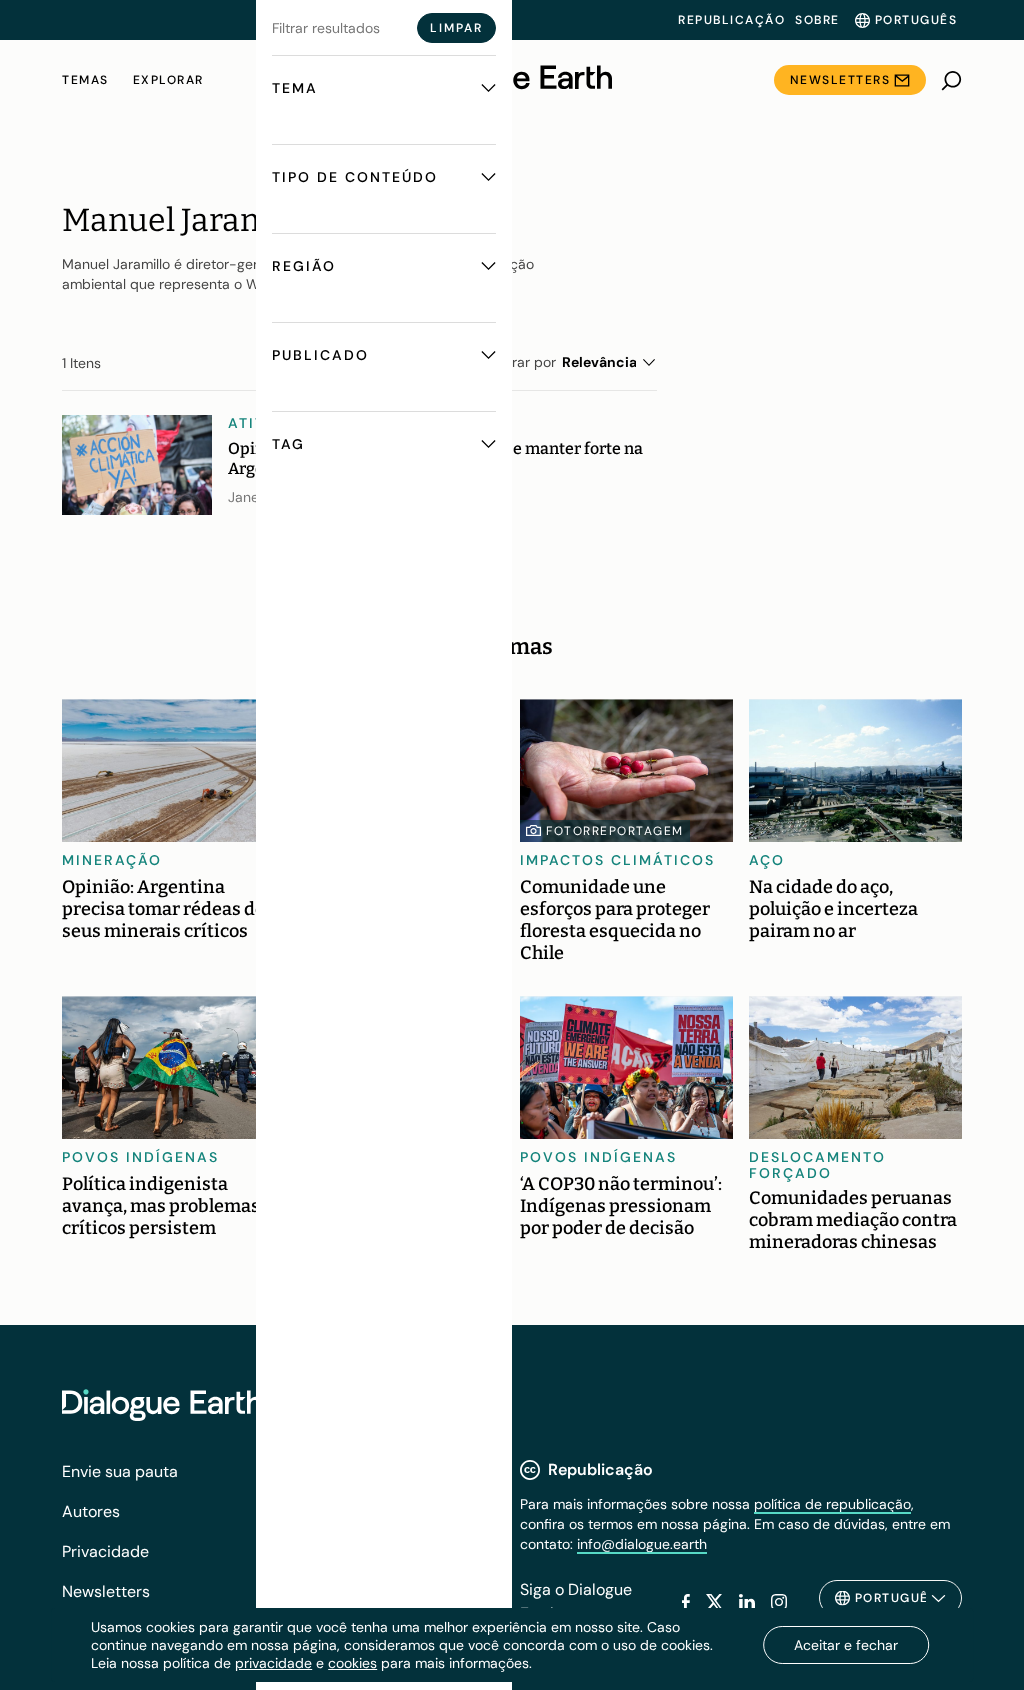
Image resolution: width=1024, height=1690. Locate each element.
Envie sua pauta (120, 1471)
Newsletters (840, 80)
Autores (91, 1511)
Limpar (456, 28)
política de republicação (832, 1504)
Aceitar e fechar (846, 1645)
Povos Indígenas (140, 1157)
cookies (352, 1663)
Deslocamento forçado (817, 1165)
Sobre (817, 20)
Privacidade (105, 1551)
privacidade (273, 1663)
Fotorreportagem (615, 831)
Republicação (731, 20)
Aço (767, 860)
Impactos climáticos (617, 860)
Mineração (112, 860)
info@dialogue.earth (642, 1544)
